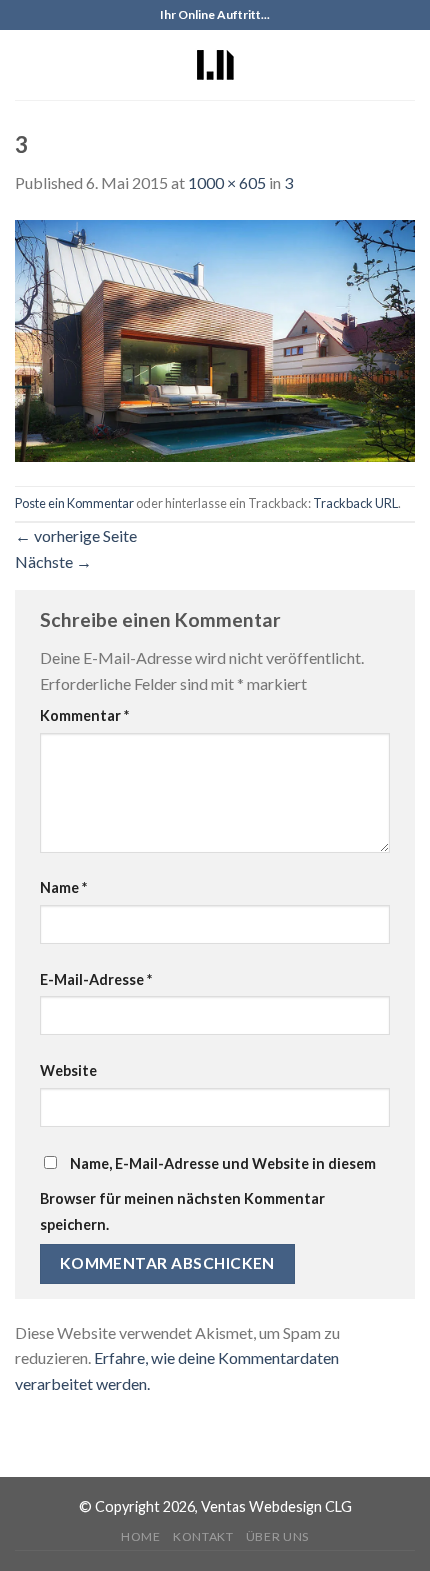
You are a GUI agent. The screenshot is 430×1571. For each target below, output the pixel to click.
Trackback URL (355, 503)
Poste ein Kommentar (74, 503)
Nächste (53, 561)
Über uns (277, 1536)
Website (68, 1070)
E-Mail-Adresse (96, 979)
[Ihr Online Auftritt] (215, 65)
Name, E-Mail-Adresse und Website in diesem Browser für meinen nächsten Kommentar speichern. (208, 1194)
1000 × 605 (227, 182)
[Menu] (27, 64)
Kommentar (84, 715)
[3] (215, 338)
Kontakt (203, 1536)
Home (140, 1536)
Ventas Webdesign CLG (276, 1506)
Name (63, 887)
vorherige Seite (76, 535)
